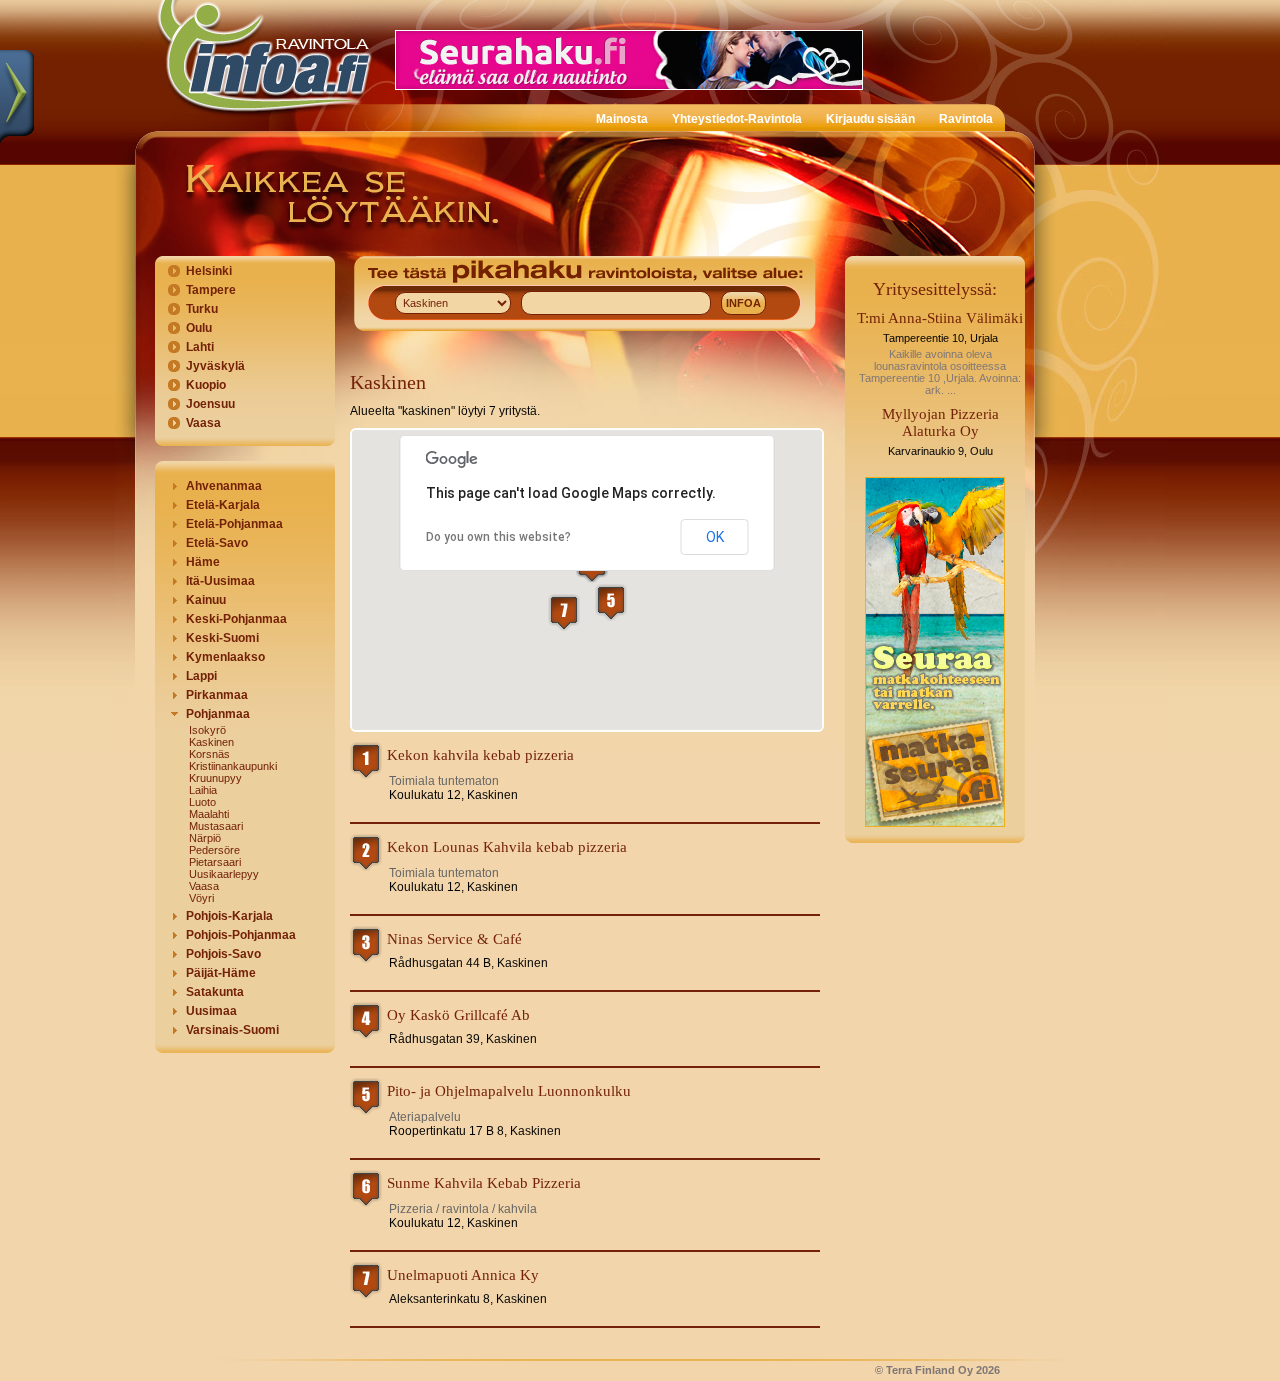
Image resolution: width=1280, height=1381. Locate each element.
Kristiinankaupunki (233, 766)
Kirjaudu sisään (870, 119)
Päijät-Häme (221, 973)
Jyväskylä (215, 366)
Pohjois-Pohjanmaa (241, 935)
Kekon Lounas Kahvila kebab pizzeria (507, 847)
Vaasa (203, 423)
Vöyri (201, 898)
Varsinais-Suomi (232, 1030)
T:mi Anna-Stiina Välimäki (940, 318)
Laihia (203, 790)
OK (715, 537)
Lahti (200, 347)
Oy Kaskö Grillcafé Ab (458, 1015)
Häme (203, 562)
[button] (611, 602)
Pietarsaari (215, 862)
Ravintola (966, 119)
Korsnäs (209, 754)
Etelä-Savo (217, 543)
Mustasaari (216, 826)
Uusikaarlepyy (224, 874)
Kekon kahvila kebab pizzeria (480, 755)
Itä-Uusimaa (220, 581)
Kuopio (206, 385)
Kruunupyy (215, 778)
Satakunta (215, 992)
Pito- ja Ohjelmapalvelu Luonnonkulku (509, 1091)
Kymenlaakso (225, 657)
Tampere (211, 290)
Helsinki (209, 271)
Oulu (199, 328)
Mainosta (622, 119)
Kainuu (206, 600)
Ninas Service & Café (454, 939)
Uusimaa (211, 1011)
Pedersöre (214, 850)
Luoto (202, 802)
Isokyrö (207, 730)
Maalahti (209, 814)
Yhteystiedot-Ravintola (737, 119)
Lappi (201, 676)
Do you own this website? (498, 537)
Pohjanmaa (218, 714)
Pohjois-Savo (223, 954)
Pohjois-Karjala (229, 916)
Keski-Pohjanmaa (236, 619)
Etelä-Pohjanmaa (234, 524)
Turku (202, 309)
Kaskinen (211, 742)
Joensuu (210, 404)
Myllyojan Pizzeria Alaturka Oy (940, 422)
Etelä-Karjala (223, 505)
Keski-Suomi (222, 638)
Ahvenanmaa (224, 486)
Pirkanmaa (217, 695)
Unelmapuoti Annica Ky (463, 1275)
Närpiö (205, 838)
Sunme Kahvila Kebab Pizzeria (484, 1183)
